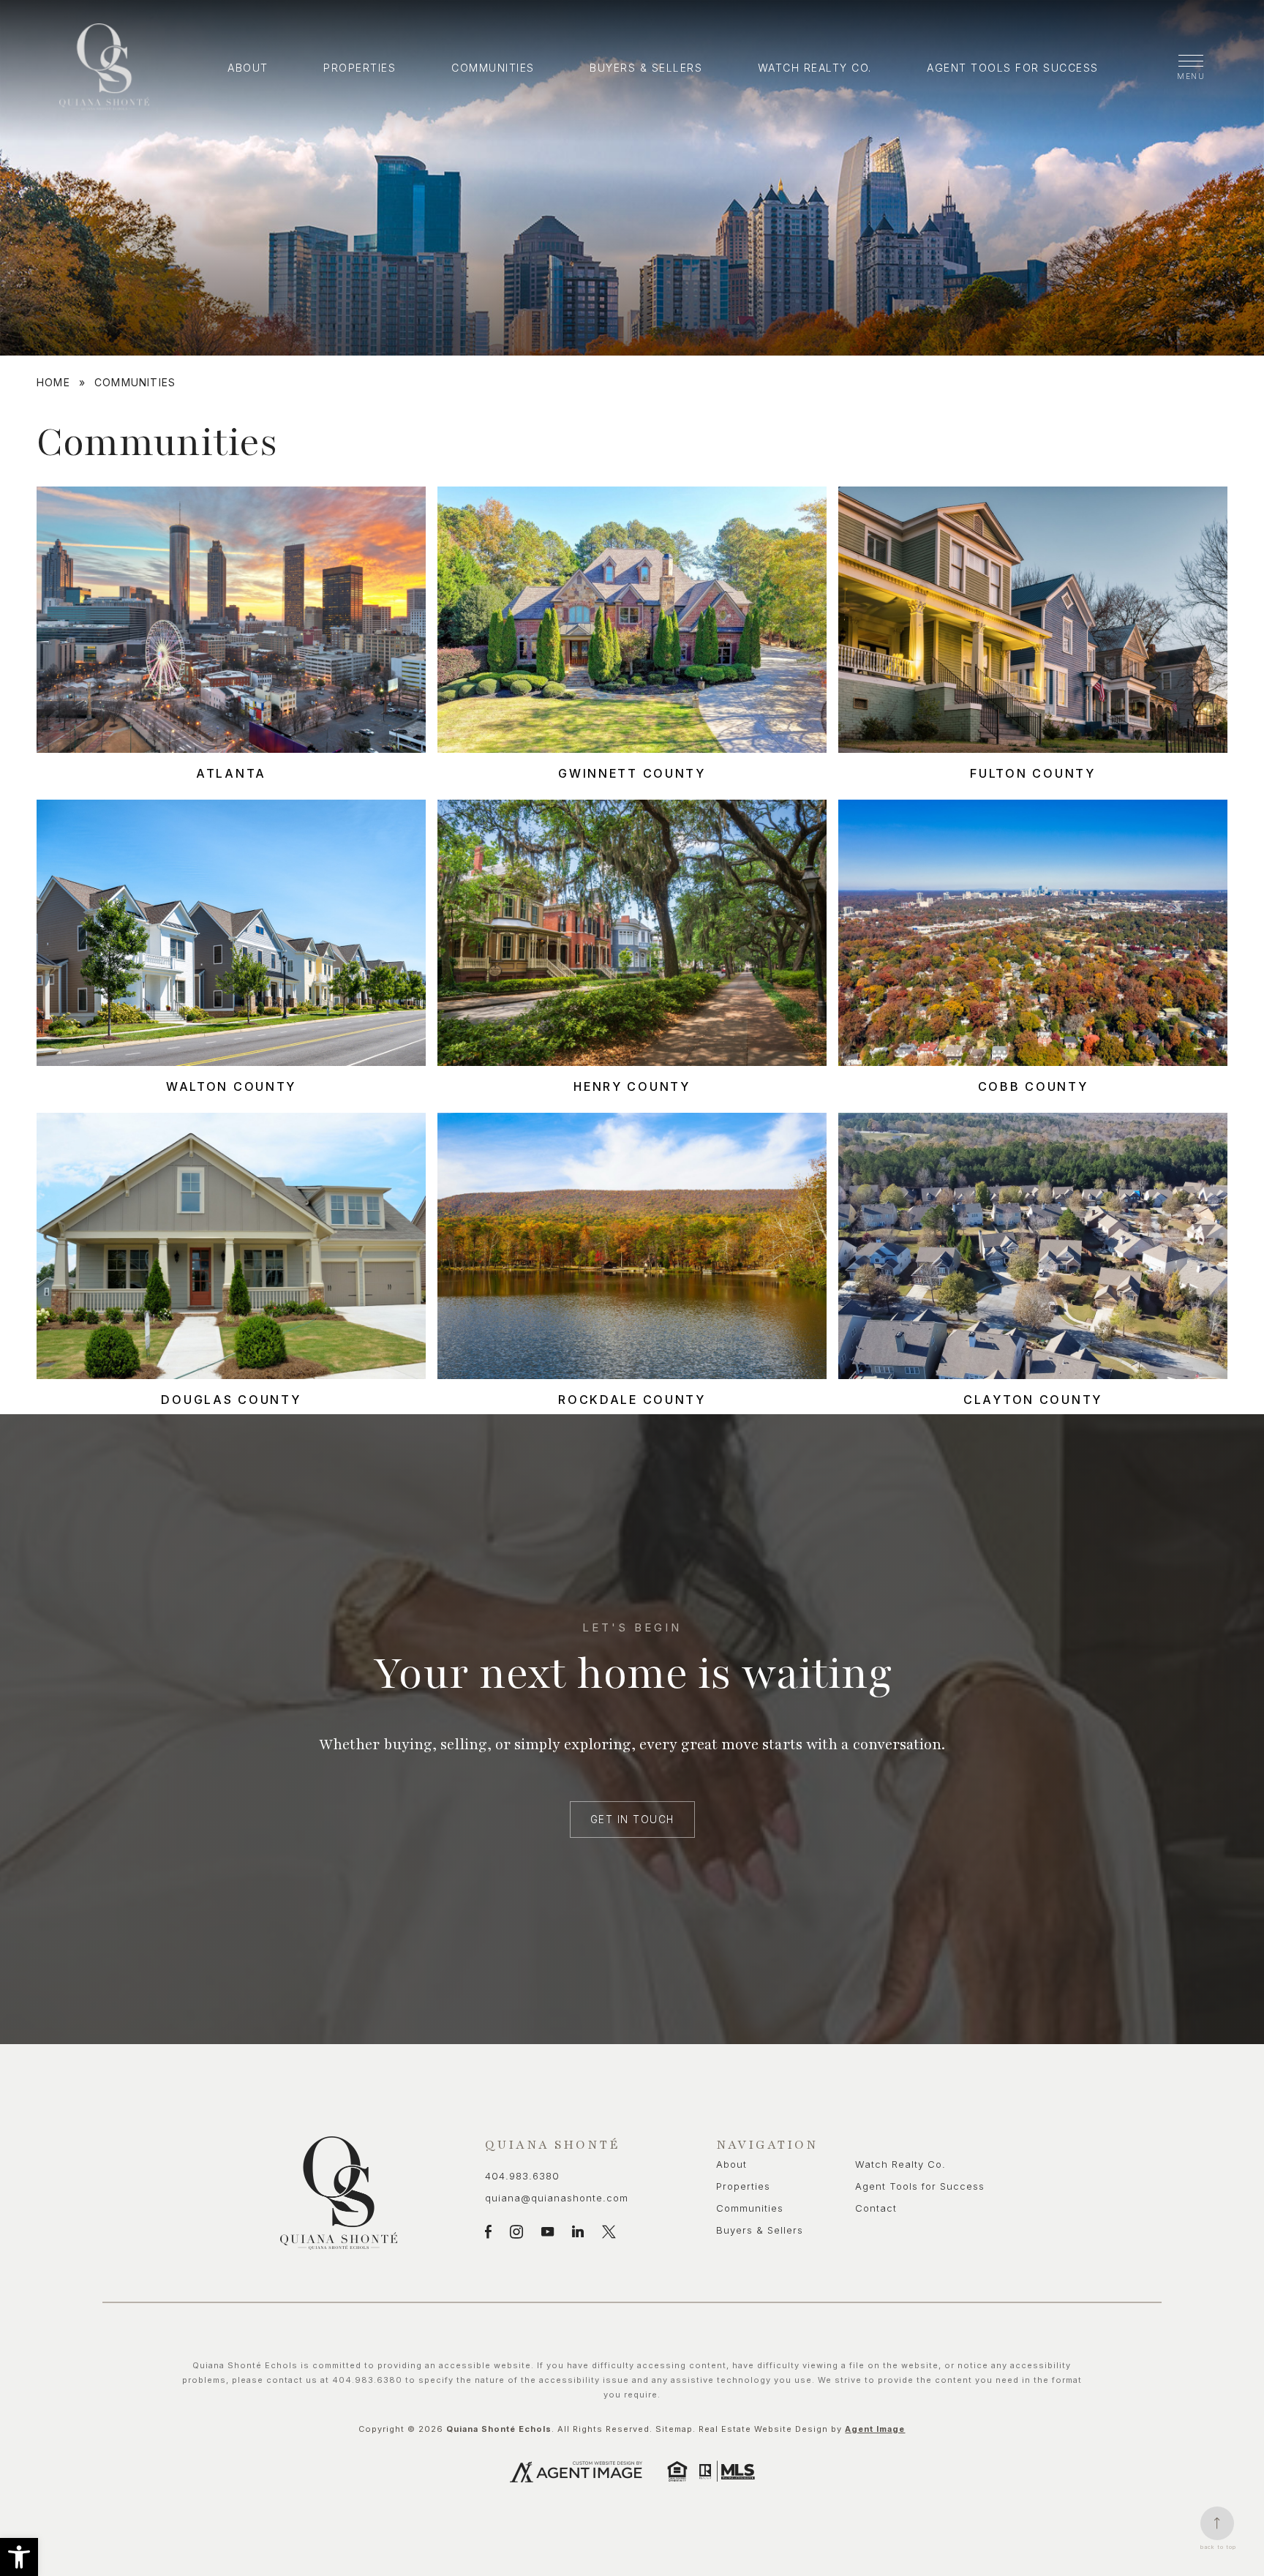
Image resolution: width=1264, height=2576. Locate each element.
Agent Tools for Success (1013, 68)
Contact (876, 2208)
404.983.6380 (522, 2176)
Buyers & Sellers (646, 68)
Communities (493, 68)
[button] (19, 2557)
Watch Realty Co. (815, 68)
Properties (360, 68)
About (248, 68)
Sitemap (674, 2429)
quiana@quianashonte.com (557, 2198)
